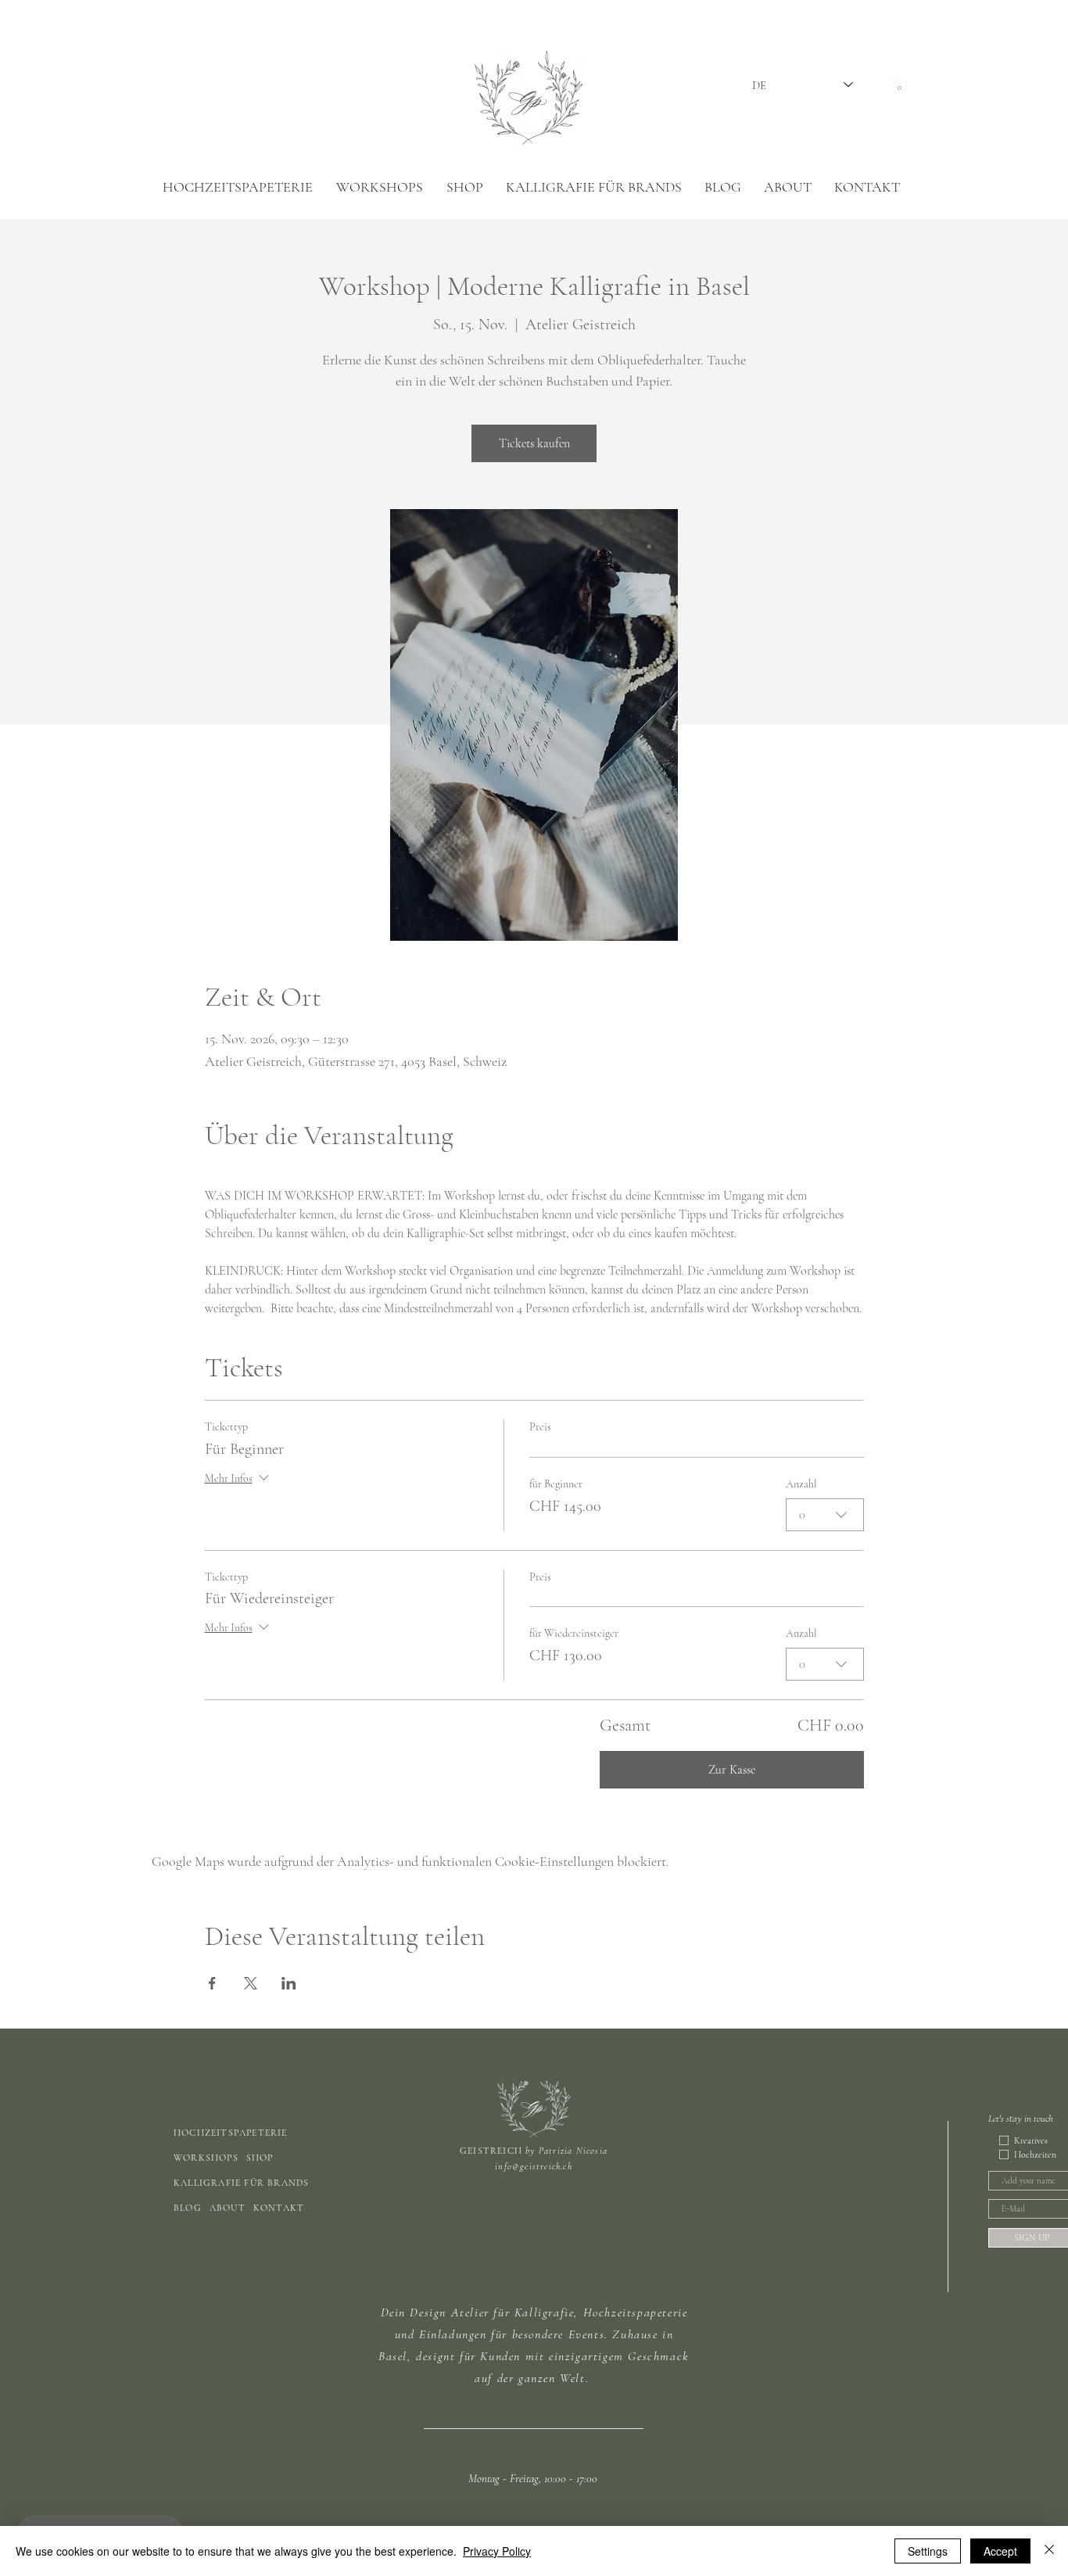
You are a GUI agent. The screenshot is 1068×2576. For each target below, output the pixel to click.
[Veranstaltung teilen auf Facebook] (212, 1983)
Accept (1000, 2551)
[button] (900, 85)
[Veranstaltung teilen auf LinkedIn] (289, 1983)
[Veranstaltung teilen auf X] (251, 1983)
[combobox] (825, 1515)
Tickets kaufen (534, 443)
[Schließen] (1049, 2551)
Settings (928, 2551)
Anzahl (801, 1484)
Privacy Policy (497, 2551)
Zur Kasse (732, 1770)
